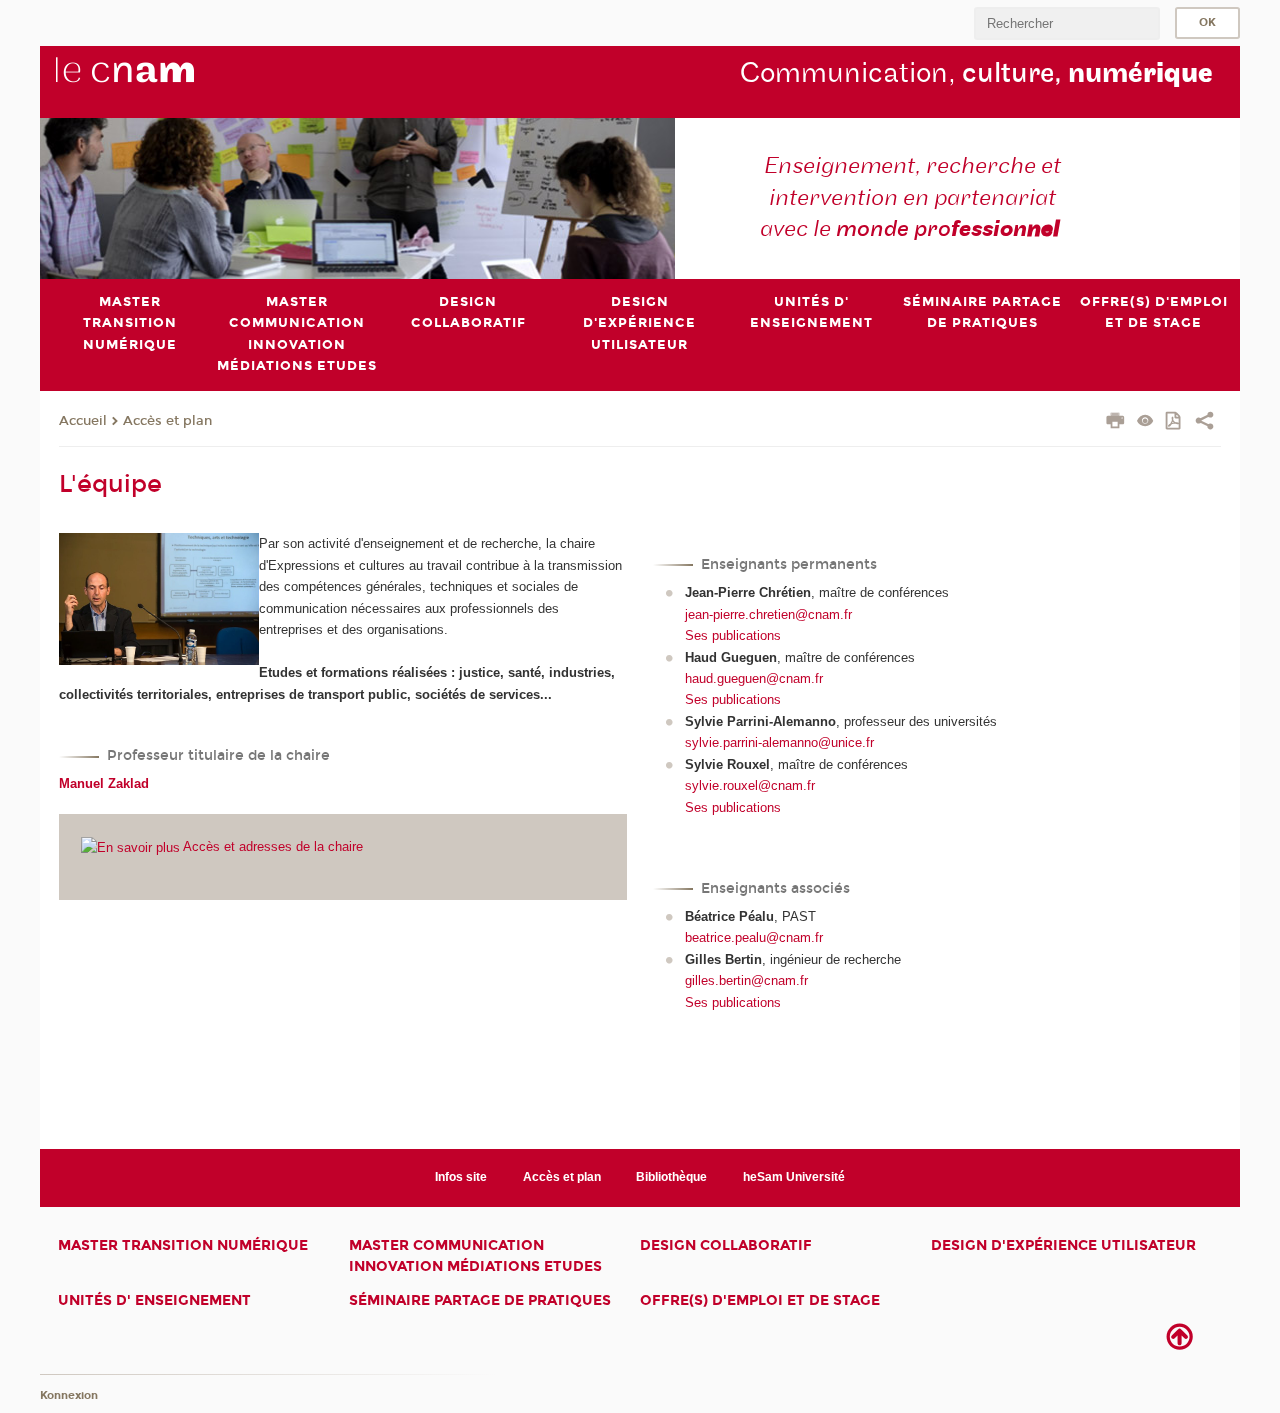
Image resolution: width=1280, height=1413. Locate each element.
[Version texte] (1145, 422)
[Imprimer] (1115, 423)
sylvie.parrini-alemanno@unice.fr (779, 742)
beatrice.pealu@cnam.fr (754, 937)
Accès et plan (167, 421)
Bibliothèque (671, 1177)
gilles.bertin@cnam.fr (746, 980)
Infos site (461, 1177)
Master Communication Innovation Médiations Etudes (475, 1256)
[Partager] (1204, 423)
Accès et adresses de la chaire (271, 846)
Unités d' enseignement (154, 1300)
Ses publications (733, 635)
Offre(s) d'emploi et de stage (760, 1300)
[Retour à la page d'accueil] (158, 81)
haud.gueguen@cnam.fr (754, 678)
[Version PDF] (1174, 422)
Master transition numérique (183, 1245)
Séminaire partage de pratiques (480, 1300)
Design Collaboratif (726, 1245)
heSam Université (794, 1177)
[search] (1067, 23)
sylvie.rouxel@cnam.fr (750, 785)
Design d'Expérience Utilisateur (1063, 1245)
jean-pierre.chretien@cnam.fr (768, 614)
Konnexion (69, 1395)
